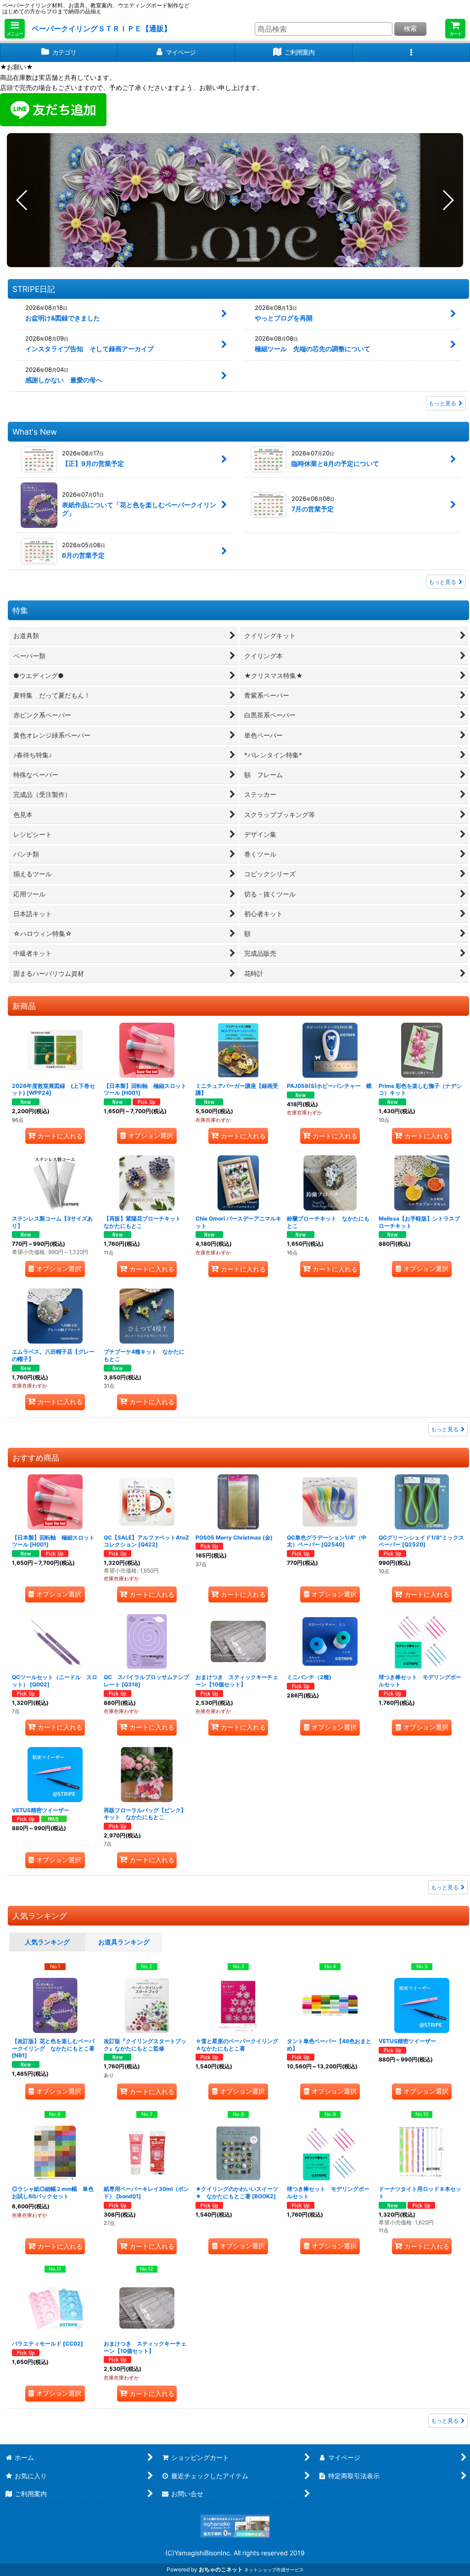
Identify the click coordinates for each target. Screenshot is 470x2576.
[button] (15, 29)
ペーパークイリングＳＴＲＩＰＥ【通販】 (101, 28)
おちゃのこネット (221, 2569)
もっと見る (442, 403)
